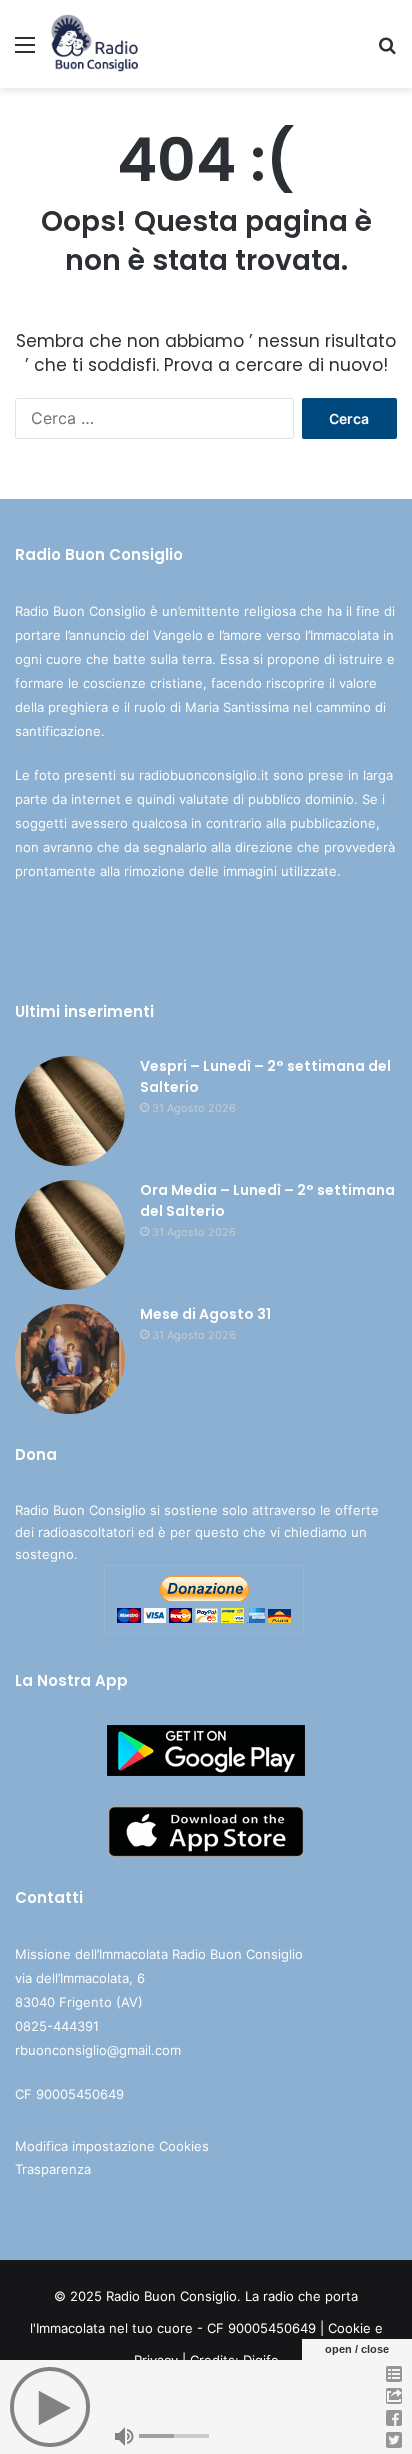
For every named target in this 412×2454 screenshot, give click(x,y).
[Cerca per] (387, 51)
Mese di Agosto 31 (205, 1314)
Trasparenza (53, 2169)
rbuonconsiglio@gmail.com (98, 2050)
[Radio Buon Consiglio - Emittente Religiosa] (95, 44)
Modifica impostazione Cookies (112, 2146)
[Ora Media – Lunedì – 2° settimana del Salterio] (70, 1235)
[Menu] (25, 51)
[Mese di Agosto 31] (70, 1359)
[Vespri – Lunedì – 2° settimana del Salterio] (70, 1111)
